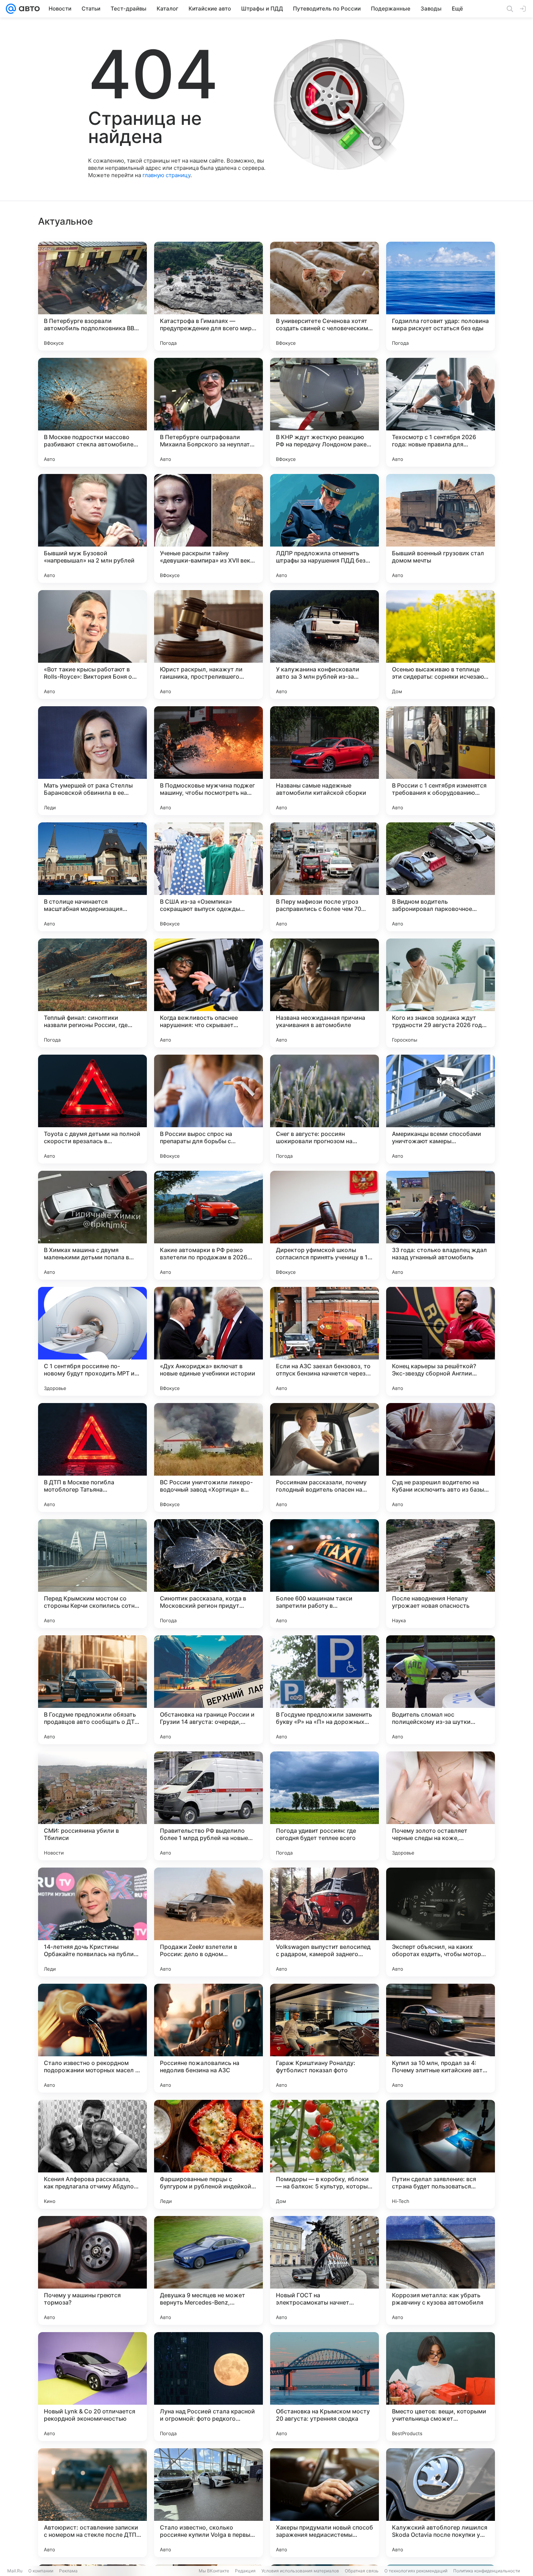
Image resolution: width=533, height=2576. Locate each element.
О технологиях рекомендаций (416, 2571)
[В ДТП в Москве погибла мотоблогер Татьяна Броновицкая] (92, 1457)
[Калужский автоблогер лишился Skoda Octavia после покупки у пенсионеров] (441, 2503)
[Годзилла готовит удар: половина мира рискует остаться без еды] (441, 296)
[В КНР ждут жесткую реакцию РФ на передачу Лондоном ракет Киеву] (325, 412)
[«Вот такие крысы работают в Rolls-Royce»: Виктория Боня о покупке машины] (92, 645)
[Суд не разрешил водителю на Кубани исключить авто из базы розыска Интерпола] (441, 1457)
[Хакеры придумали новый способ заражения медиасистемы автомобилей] (325, 2503)
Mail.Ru (15, 2571)
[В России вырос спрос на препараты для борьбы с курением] (208, 1109)
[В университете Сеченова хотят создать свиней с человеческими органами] (325, 296)
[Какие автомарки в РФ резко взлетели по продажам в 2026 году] (208, 1225)
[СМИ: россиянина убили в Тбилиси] (92, 1806)
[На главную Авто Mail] (28, 9)
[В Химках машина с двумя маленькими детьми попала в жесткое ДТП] (92, 1225)
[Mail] (11, 9)
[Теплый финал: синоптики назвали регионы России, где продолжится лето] (92, 993)
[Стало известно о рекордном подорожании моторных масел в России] (92, 2038)
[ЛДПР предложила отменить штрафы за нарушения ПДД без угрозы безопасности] (325, 528)
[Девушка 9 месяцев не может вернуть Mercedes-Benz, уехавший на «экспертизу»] (208, 2270)
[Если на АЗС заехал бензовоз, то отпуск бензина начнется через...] (325, 1341)
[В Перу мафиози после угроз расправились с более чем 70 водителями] (325, 877)
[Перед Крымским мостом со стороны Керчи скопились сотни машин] (92, 1574)
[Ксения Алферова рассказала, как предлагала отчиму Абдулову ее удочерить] (92, 2154)
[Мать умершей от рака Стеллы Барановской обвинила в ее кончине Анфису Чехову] (92, 761)
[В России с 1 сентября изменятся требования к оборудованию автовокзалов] (441, 761)
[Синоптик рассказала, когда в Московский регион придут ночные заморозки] (208, 1574)
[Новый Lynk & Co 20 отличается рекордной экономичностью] (92, 2387)
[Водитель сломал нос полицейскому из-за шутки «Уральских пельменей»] (441, 1690)
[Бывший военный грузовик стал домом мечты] (441, 528)
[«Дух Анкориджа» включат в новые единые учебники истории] (208, 1341)
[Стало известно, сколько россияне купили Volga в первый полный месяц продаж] (208, 2503)
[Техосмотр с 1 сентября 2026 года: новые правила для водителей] (441, 412)
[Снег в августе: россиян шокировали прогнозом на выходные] (325, 1109)
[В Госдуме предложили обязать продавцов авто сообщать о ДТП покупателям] (92, 1690)
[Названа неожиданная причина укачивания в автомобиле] (325, 993)
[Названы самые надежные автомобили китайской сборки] (325, 761)
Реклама (68, 2571)
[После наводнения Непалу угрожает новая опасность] (441, 1574)
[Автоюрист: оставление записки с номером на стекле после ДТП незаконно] (92, 2503)
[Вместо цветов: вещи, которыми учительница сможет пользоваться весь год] (441, 2387)
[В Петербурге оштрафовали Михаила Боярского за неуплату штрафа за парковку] (208, 412)
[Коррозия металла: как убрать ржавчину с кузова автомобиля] (441, 2270)
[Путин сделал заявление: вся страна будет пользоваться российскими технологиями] (441, 2154)
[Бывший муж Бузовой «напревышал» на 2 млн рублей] (92, 528)
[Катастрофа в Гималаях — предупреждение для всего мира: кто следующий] (208, 296)
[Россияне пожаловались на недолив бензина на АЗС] (208, 2038)
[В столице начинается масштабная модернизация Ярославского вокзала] (92, 877)
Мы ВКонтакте (214, 2571)
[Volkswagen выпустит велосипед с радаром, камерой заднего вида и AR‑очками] (325, 1922)
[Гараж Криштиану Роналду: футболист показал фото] (325, 2038)
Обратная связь (362, 2571)
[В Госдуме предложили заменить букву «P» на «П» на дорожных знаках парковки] (325, 1690)
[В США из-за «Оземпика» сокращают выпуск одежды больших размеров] (208, 877)
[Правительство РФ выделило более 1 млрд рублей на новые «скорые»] (208, 1806)
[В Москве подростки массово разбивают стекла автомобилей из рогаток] (92, 412)
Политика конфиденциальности (487, 2571)
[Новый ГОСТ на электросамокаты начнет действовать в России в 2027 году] (325, 2270)
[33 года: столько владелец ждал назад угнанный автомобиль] (441, 1225)
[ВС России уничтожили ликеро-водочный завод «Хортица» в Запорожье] (208, 1457)
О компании (41, 2571)
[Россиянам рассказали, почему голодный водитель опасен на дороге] (325, 1457)
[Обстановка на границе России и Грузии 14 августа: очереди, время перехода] (208, 1690)
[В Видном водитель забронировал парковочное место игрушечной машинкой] (441, 877)
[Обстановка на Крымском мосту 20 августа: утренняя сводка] (325, 2387)
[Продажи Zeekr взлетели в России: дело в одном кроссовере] (208, 1922)
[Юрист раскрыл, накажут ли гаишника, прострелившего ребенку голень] (208, 645)
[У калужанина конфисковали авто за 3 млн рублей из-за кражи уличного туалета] (325, 645)
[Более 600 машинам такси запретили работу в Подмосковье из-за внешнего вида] (325, 1574)
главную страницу (166, 175)
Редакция (245, 2571)
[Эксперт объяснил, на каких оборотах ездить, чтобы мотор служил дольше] (441, 1922)
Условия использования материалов (300, 2571)
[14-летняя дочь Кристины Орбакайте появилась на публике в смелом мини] (92, 1922)
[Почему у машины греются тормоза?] (92, 2270)
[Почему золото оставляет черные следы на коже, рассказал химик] (441, 1806)
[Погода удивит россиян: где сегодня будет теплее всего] (325, 1806)
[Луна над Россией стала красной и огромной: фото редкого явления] (208, 2387)
